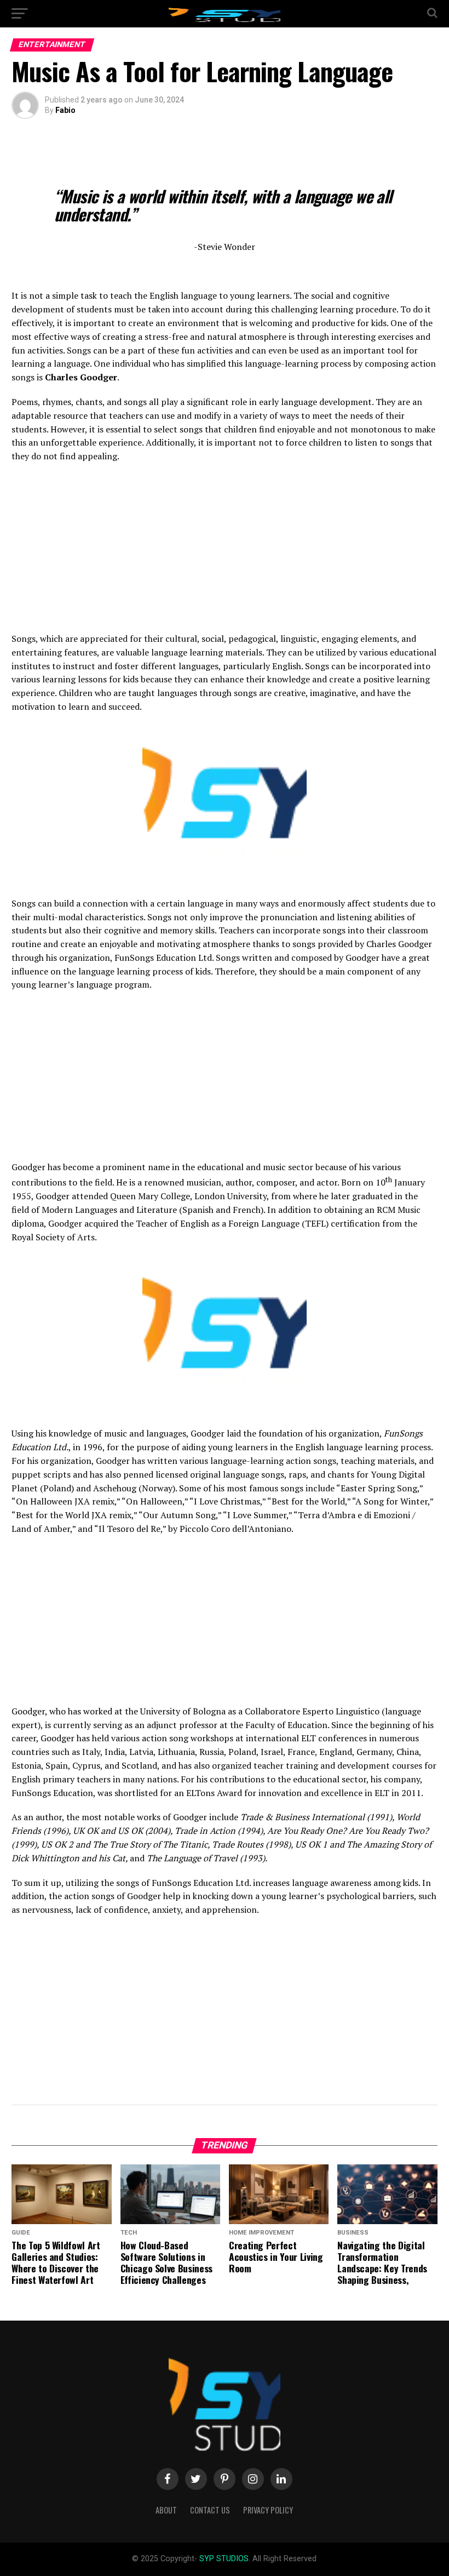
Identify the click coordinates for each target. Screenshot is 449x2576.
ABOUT (166, 2510)
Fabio (65, 110)
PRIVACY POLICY (268, 2510)
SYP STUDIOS (224, 2559)
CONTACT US (210, 2510)
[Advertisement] (224, 551)
